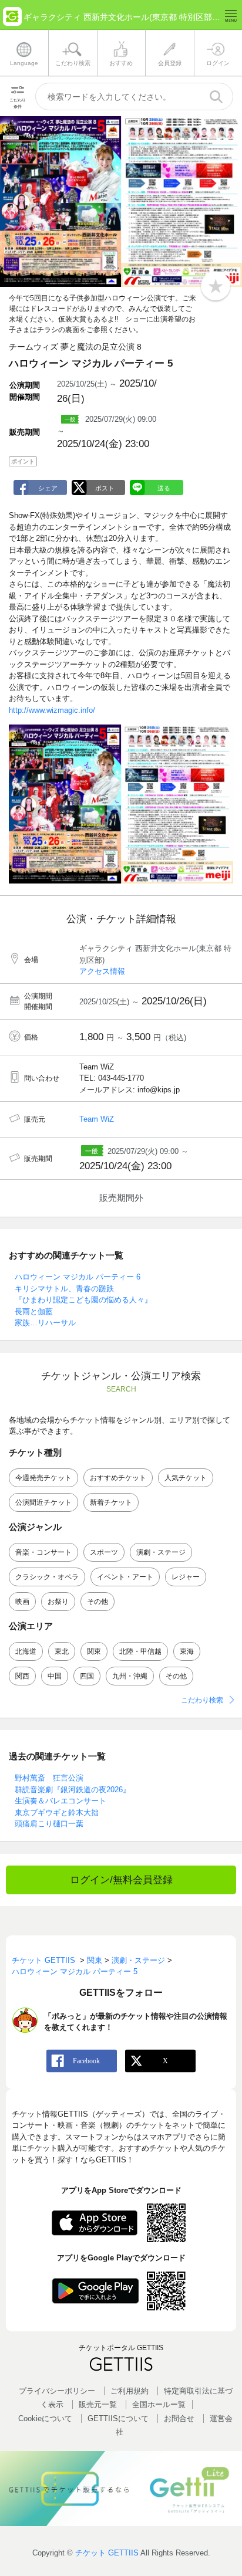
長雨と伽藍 (34, 1311)
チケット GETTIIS (107, 2553)
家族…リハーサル (45, 1323)
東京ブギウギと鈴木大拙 (57, 1812)
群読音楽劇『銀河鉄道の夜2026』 (73, 1790)
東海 (187, 1651)
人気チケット (186, 1478)
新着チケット (111, 1502)
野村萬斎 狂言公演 (49, 1778)
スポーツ (104, 1552)
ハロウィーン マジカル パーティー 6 (78, 1277)
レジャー (186, 1577)
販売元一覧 (98, 2404)
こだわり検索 (202, 1700)
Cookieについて (45, 2418)
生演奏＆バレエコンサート (60, 1801)
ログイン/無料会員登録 (121, 1880)
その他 (98, 1602)
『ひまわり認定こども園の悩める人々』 (83, 1300)
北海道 (26, 1651)
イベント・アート (125, 1577)
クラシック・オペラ (47, 1577)
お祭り (58, 1602)
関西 (22, 1676)
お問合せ (179, 2418)
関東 (94, 1651)
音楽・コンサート (43, 1552)
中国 (55, 1676)
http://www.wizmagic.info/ (52, 710)
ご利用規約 (130, 2391)
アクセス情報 (102, 971)
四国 (87, 1676)
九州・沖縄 (130, 1676)
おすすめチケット (118, 1478)
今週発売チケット (43, 1478)
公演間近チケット (43, 1502)
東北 (62, 1651)
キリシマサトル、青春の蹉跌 (64, 1289)
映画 (22, 1602)
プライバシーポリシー (57, 2391)
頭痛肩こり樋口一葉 (49, 1824)
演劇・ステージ (161, 1552)
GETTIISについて (118, 2418)
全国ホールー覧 (159, 2404)
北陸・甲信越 (140, 1651)
